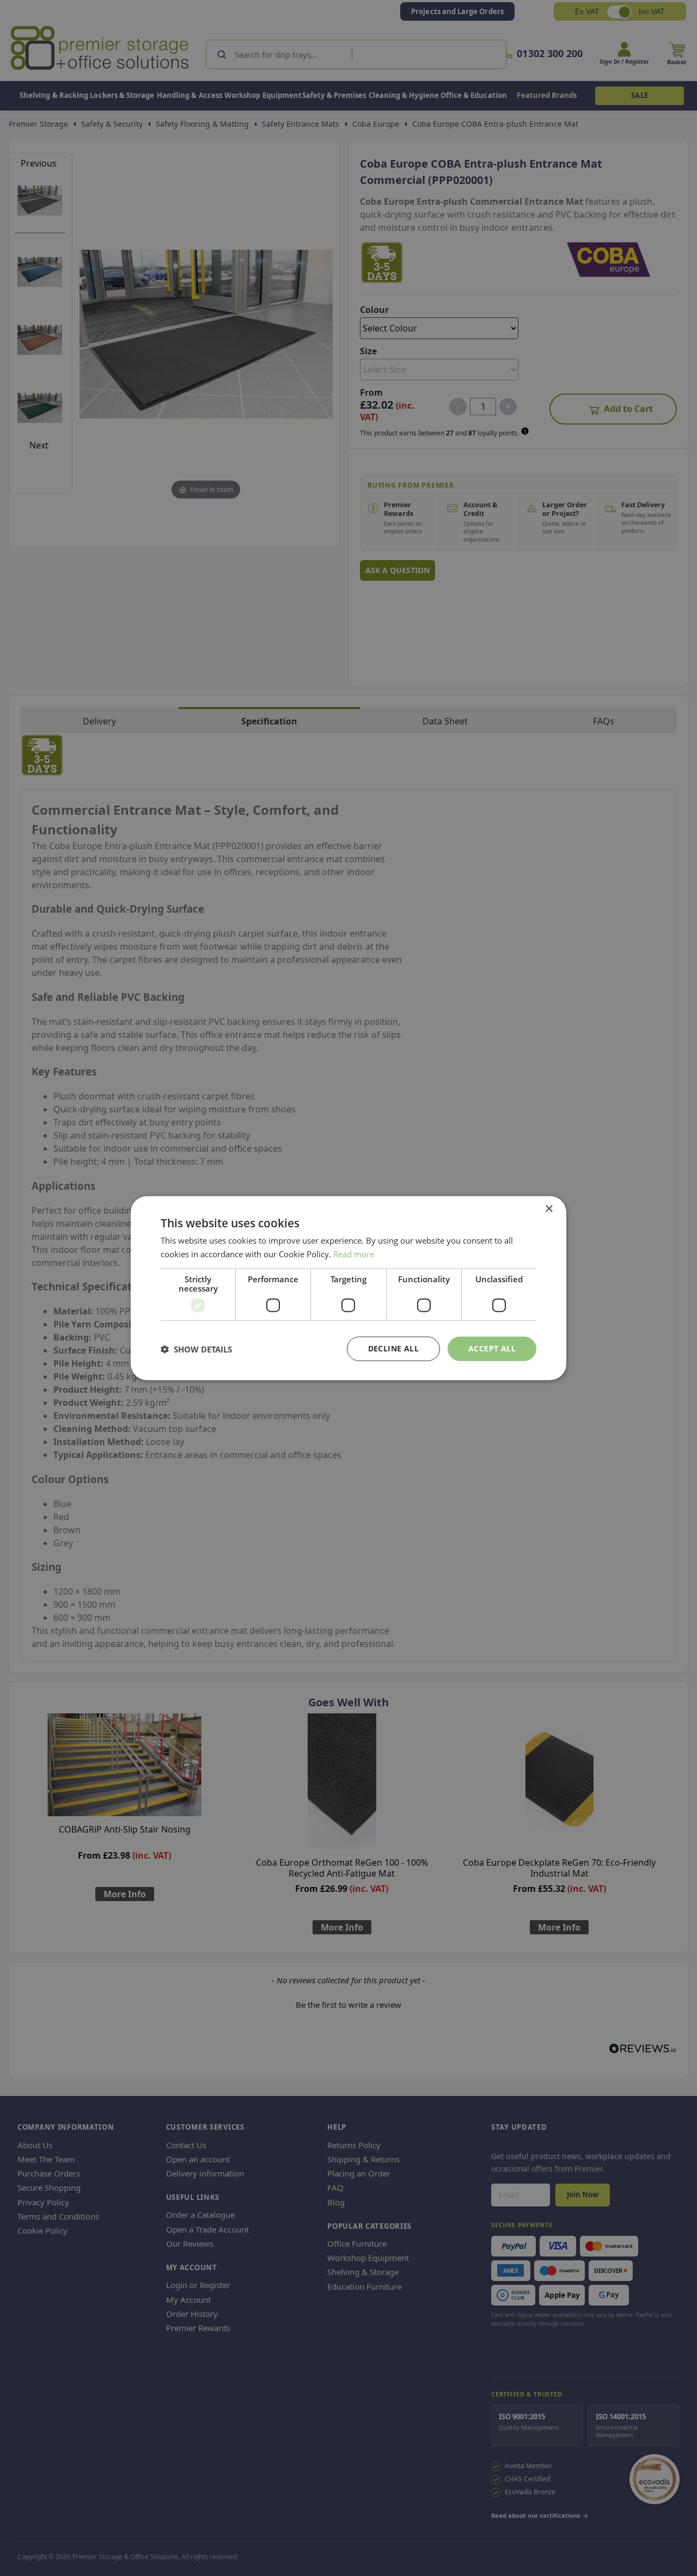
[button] (196, 1349)
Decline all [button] (393, 1348)
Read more (354, 1253)
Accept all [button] (492, 1348)
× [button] (549, 1209)
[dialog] (348, 1288)
